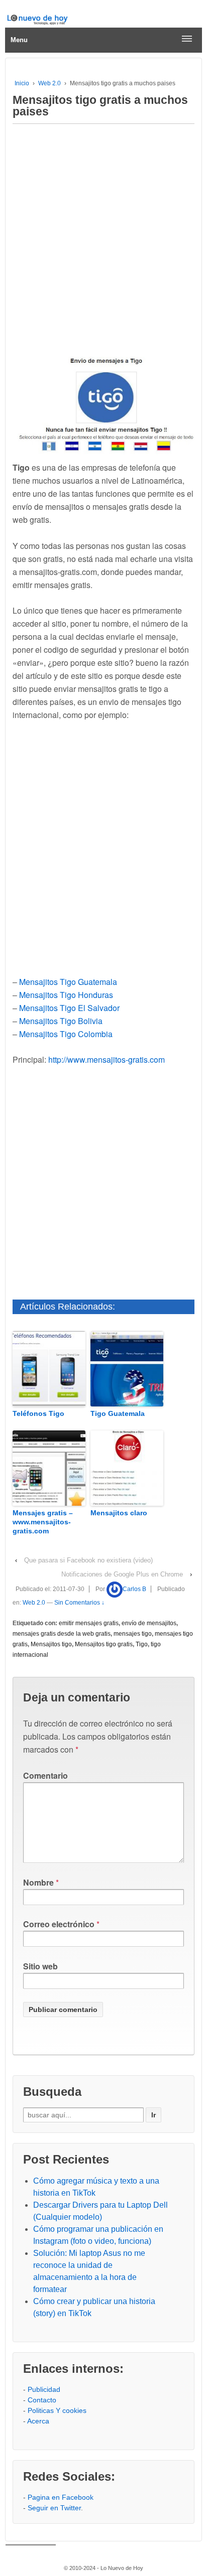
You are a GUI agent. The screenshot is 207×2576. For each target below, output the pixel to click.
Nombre (38, 1882)
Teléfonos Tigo (38, 1413)
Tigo (142, 1644)
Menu (19, 40)
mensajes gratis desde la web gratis (62, 1634)
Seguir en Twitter (54, 2508)
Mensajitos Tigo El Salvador (69, 1008)
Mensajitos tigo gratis (104, 1644)
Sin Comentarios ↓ (79, 1603)
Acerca (38, 2421)
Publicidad (44, 2389)
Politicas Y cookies (57, 2410)
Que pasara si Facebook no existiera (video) (88, 1560)
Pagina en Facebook (61, 2497)
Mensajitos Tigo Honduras (66, 995)
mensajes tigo (133, 1634)
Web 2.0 (49, 83)
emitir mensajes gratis (89, 1623)
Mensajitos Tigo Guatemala (68, 982)
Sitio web (40, 1966)
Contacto (42, 2400)
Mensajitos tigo (51, 1644)
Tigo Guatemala (118, 1413)
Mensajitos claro (119, 1513)
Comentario (45, 1775)
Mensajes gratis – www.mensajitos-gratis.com (43, 1522)
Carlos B (134, 1589)
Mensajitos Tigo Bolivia (61, 1021)
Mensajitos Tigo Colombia (66, 1034)
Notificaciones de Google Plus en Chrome (122, 1574)
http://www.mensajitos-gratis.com (107, 1059)
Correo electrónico (59, 1924)
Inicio (22, 83)
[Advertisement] (103, 238)
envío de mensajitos (149, 1623)
